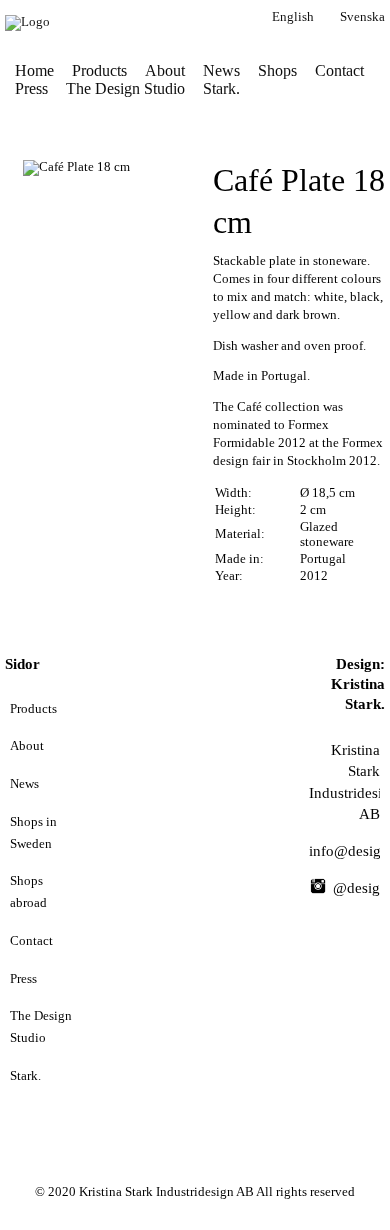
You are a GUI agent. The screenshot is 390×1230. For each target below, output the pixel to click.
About (165, 70)
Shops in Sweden (33, 833)
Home (34, 70)
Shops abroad (28, 892)
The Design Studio (125, 88)
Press (31, 88)
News (221, 70)
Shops (277, 70)
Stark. (221, 88)
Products (99, 70)
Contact (339, 70)
